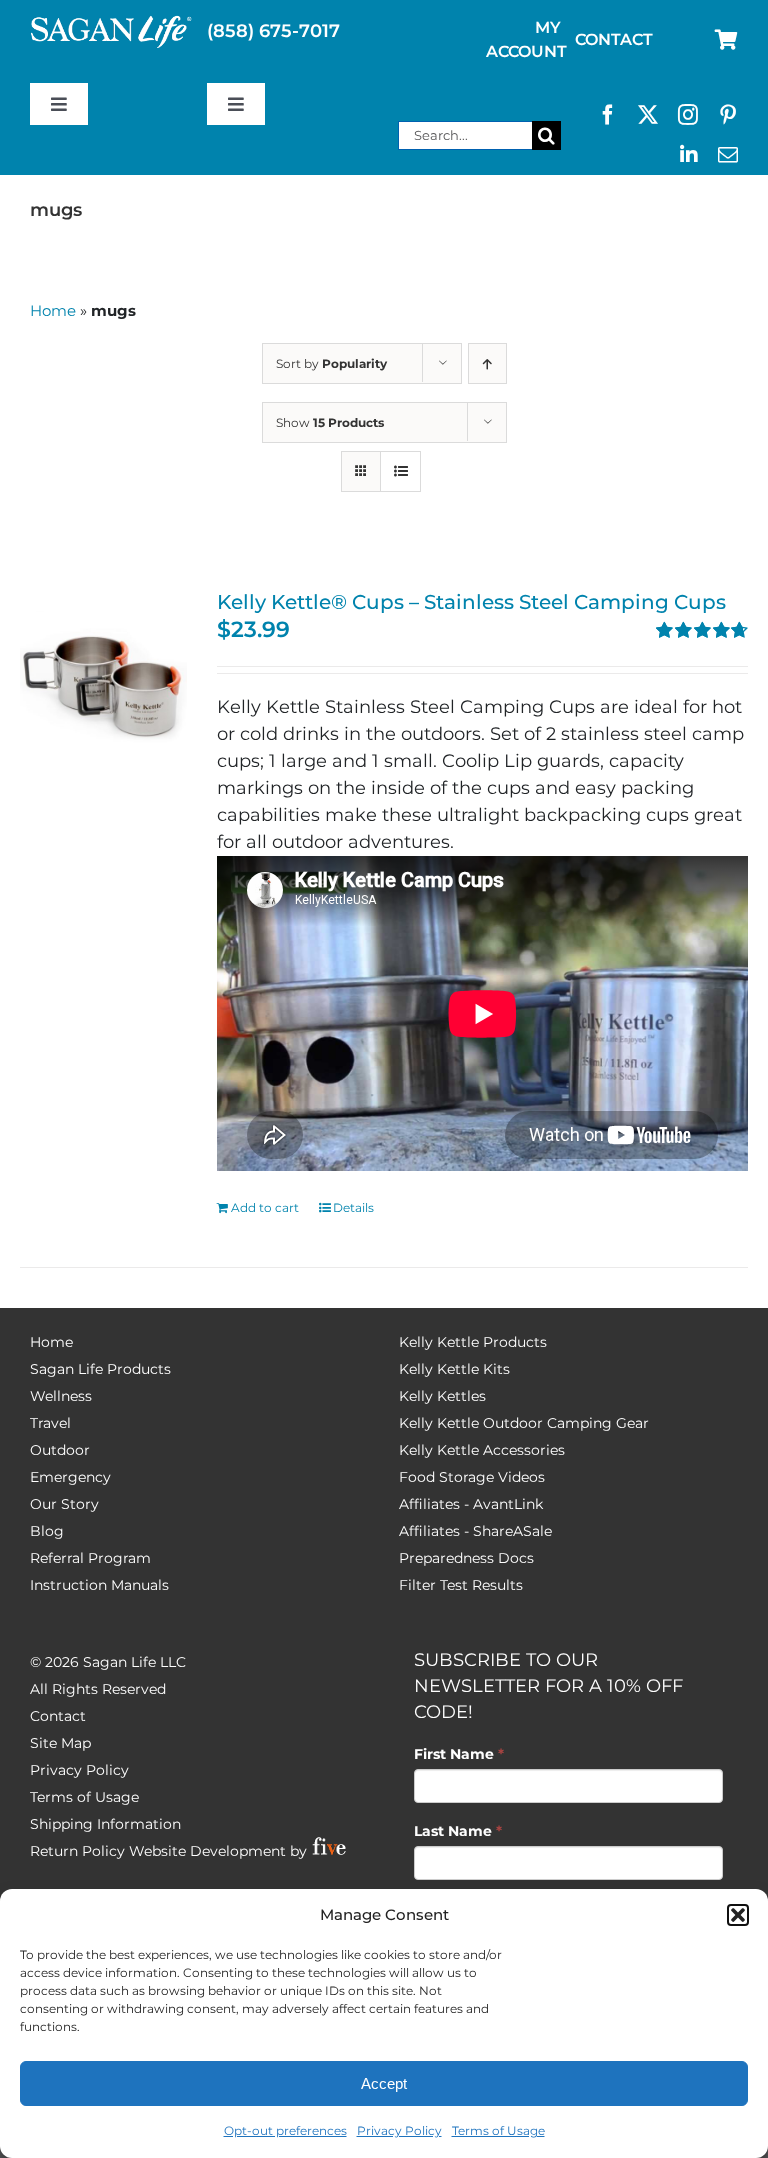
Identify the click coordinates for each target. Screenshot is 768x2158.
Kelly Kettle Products (473, 1342)
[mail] (728, 155)
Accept (384, 2083)
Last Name (458, 1831)
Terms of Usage (498, 2130)
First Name (459, 1754)
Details (353, 1207)
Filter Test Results (461, 1585)
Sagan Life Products (100, 1369)
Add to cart (265, 1207)
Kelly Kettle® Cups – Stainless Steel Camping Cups (471, 602)
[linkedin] (689, 155)
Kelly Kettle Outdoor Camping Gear (524, 1423)
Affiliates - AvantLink (471, 1504)
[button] (738, 1915)
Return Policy (77, 1851)
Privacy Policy (399, 2130)
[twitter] (648, 115)
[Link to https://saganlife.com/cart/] (726, 40)
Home (53, 310)
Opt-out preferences (285, 2130)
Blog (47, 1531)
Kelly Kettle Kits (454, 1369)
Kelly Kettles (442, 1396)
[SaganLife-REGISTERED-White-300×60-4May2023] (111, 24)
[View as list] (400, 471)
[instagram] (688, 115)
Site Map (60, 1743)
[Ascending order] (487, 363)
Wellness (61, 1396)
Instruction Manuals (99, 1585)
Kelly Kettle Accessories (482, 1450)
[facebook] (608, 115)
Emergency (70, 1477)
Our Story (64, 1504)
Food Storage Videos (472, 1477)
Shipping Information (105, 1824)
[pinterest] (728, 115)
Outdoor (60, 1450)
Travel (50, 1423)
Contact (58, 1716)
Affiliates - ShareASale (475, 1531)
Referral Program (90, 1558)
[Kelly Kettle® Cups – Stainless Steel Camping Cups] (103, 675)
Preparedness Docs (466, 1558)
